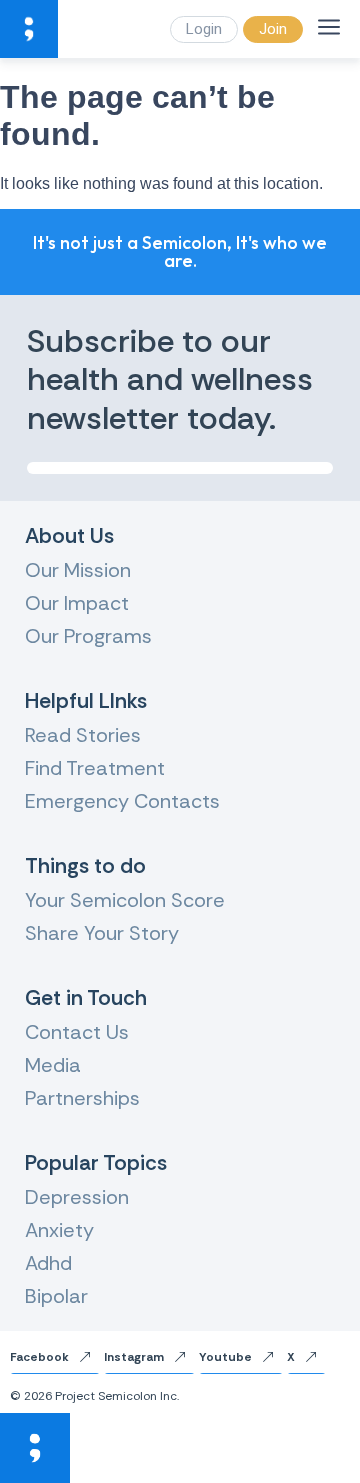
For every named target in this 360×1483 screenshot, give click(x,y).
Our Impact (77, 603)
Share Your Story (102, 933)
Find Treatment (95, 768)
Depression (77, 1197)
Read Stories (83, 735)
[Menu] (329, 27)
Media (53, 1065)
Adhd (48, 1263)
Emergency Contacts (122, 801)
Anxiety (59, 1230)
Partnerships (82, 1098)
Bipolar (56, 1296)
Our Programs (88, 636)
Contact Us (77, 1032)
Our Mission (78, 570)
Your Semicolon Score (125, 900)
